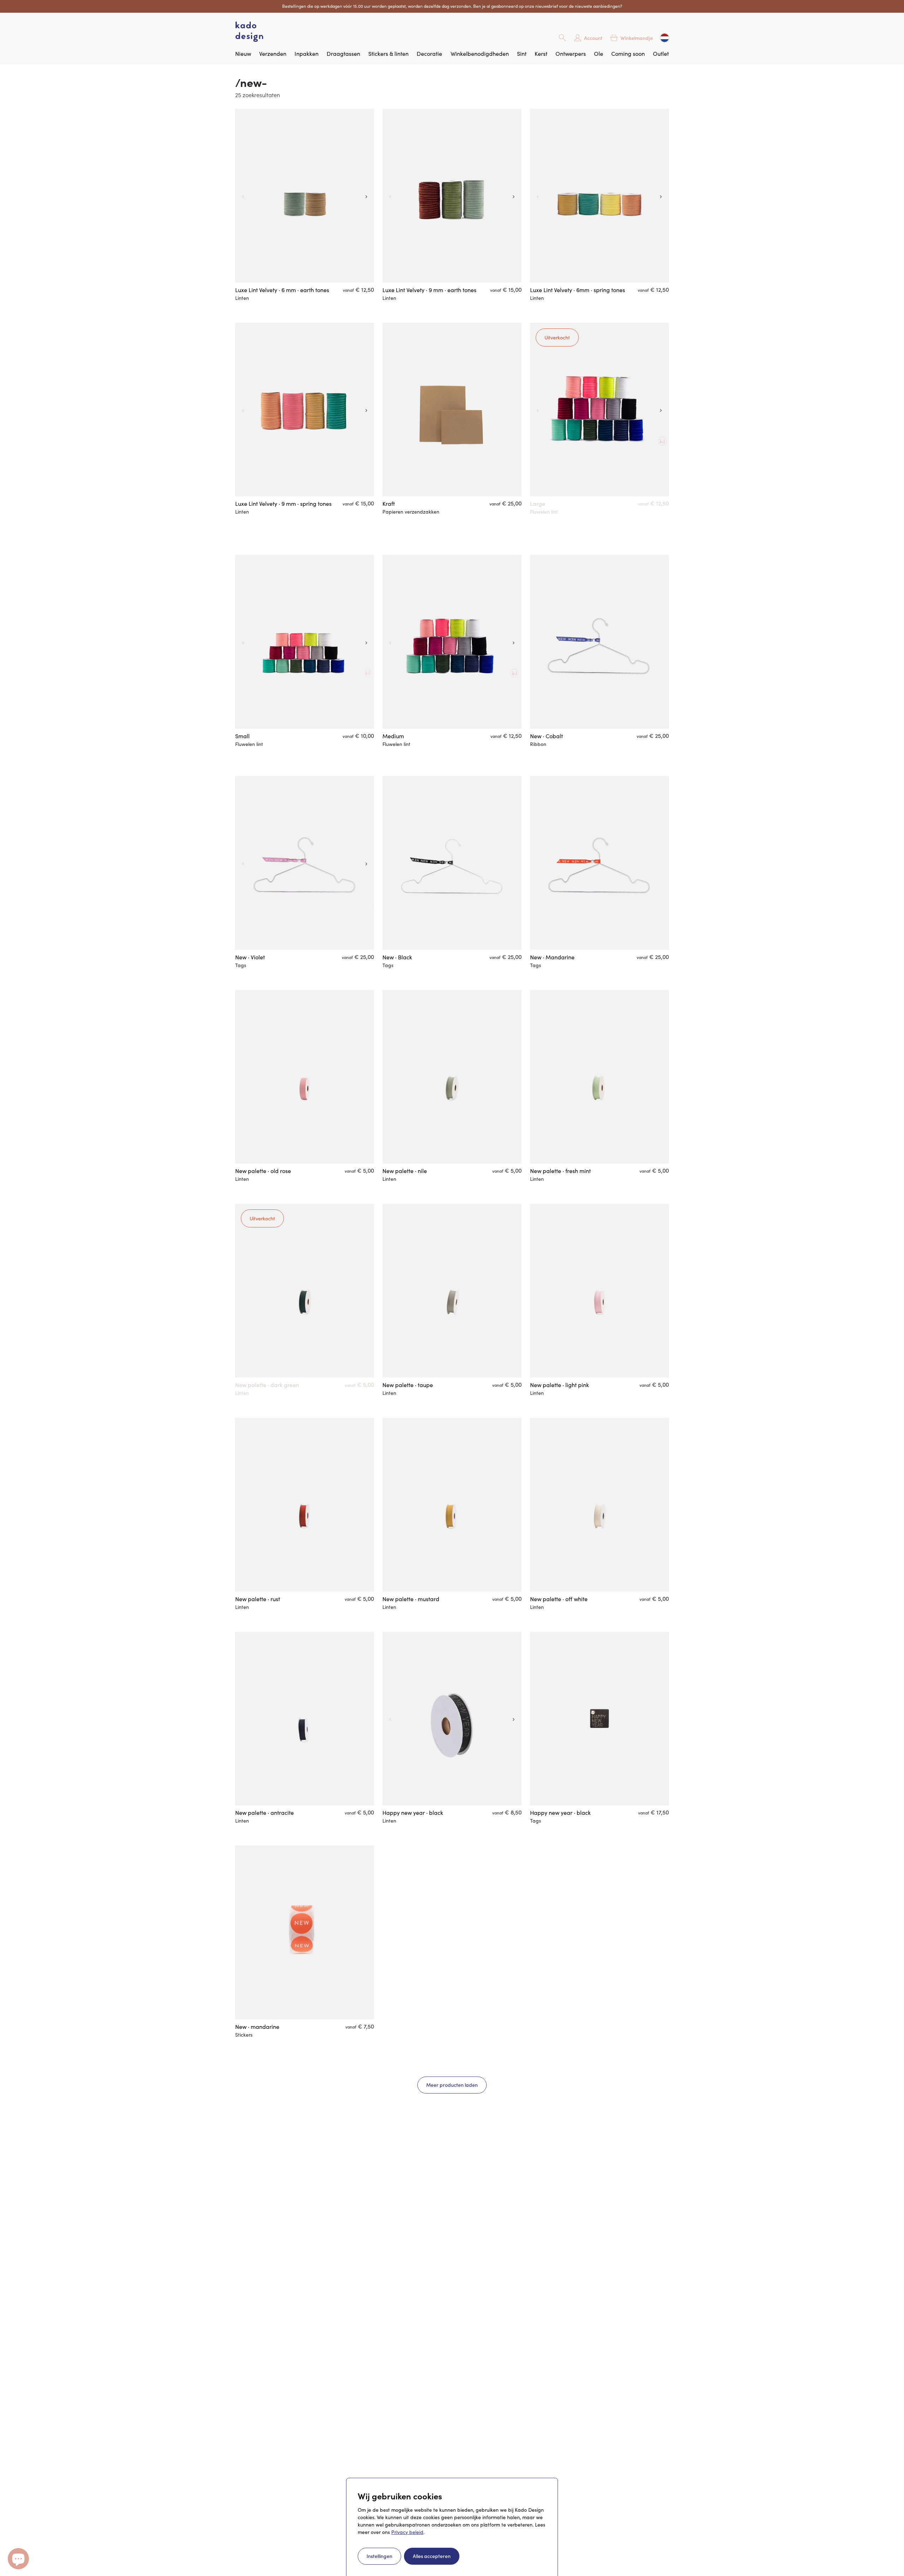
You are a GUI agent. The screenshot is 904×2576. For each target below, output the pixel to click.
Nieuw (243, 54)
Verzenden (273, 54)
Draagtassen (343, 54)
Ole (599, 54)
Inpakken (307, 54)
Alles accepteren (432, 2556)
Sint (522, 54)
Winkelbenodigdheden (480, 54)
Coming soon (628, 54)
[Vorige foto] (242, 196)
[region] (305, 196)
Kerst (541, 54)
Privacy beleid (407, 2532)
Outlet (661, 54)
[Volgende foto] (367, 196)
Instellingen (379, 2556)
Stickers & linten (388, 54)
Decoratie (429, 54)
